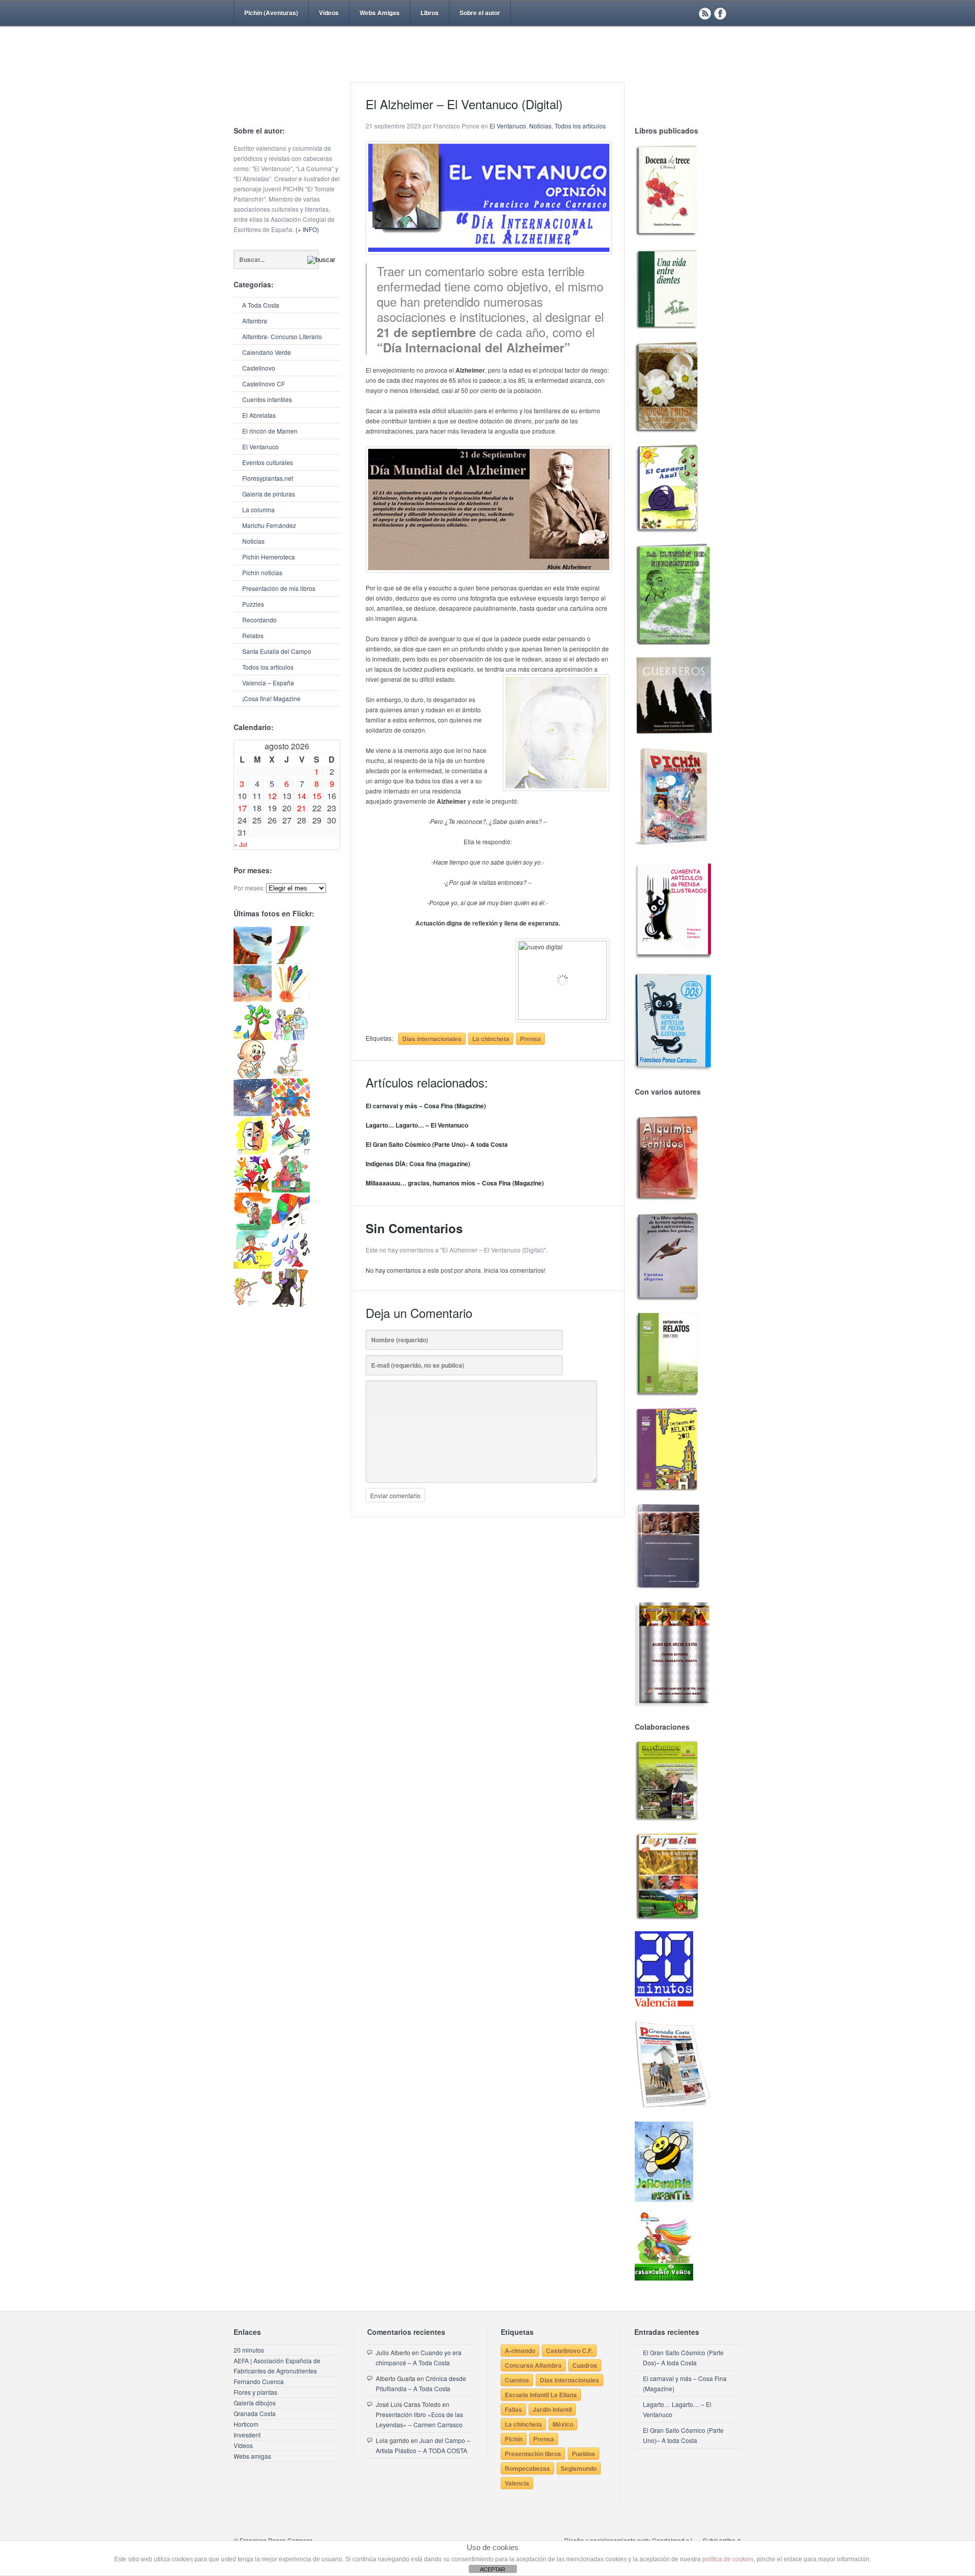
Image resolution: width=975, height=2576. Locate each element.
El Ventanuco (261, 447)
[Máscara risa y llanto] (253, 1152)
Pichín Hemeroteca (269, 557)
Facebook (720, 13)
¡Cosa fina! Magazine (271, 698)
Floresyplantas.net (268, 478)
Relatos (253, 635)
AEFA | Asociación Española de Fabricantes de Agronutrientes (277, 2366)
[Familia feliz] (291, 1190)
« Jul (241, 844)
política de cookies (728, 2559)
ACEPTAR (493, 2569)
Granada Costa (255, 2413)
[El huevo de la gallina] (291, 1076)
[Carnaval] (291, 1228)
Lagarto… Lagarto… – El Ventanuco (417, 1125)
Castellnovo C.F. (569, 2351)
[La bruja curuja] (291, 1304)
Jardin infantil (552, 2409)
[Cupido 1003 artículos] (253, 1304)
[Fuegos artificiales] (291, 999)
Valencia (517, 2483)
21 (302, 808)
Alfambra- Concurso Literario (282, 336)
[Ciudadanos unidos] (253, 1190)
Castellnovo (259, 368)
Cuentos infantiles (267, 399)
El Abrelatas (259, 415)
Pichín (514, 2439)
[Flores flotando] (291, 1152)
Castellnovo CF (264, 384)
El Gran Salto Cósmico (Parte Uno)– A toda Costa (437, 1144)
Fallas (513, 2409)
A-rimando (520, 2351)
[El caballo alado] (253, 1114)
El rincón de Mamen (270, 431)
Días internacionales (432, 1039)
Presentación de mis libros (279, 588)
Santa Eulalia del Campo (277, 651)
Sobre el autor (480, 13)
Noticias (253, 541)
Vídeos (329, 13)
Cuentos (517, 2380)
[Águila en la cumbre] (253, 961)
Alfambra (255, 321)
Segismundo (579, 2468)
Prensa (530, 1039)
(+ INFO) (307, 229)
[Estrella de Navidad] (291, 961)
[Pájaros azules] (253, 1037)
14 (302, 796)
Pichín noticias (262, 572)
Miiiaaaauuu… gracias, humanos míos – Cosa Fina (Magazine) (455, 1183)
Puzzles (253, 604)
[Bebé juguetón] (253, 1076)
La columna (258, 509)
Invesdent (247, 2435)
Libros (430, 13)
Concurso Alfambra (533, 2365)
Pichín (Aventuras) (271, 13)
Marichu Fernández (269, 525)
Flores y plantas (255, 2392)
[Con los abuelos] (291, 1037)
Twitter (735, 13)
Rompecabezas (527, 2468)
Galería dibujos (255, 2403)
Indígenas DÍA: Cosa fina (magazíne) (418, 1164)
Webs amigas (252, 2456)
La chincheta (491, 1039)
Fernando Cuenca (259, 2381)
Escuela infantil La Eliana (541, 2395)
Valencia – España (268, 683)
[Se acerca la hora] (253, 1266)
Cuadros (585, 2365)
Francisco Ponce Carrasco (485, 70)
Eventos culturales (268, 462)
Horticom (246, 2424)
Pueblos (583, 2454)
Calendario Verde (267, 352)
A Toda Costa (261, 305)
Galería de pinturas (269, 494)
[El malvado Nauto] (291, 1114)
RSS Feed (705, 13)
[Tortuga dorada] (253, 999)
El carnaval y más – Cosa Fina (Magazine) (426, 1106)
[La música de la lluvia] (291, 1266)
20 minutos (249, 2350)
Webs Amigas (380, 13)
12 (272, 796)
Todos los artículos (268, 667)
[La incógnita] (253, 1228)
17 (242, 808)
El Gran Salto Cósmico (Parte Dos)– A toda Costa (683, 2357)
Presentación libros (533, 2454)
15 (317, 796)
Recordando (259, 620)
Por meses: (249, 888)
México (563, 2424)
